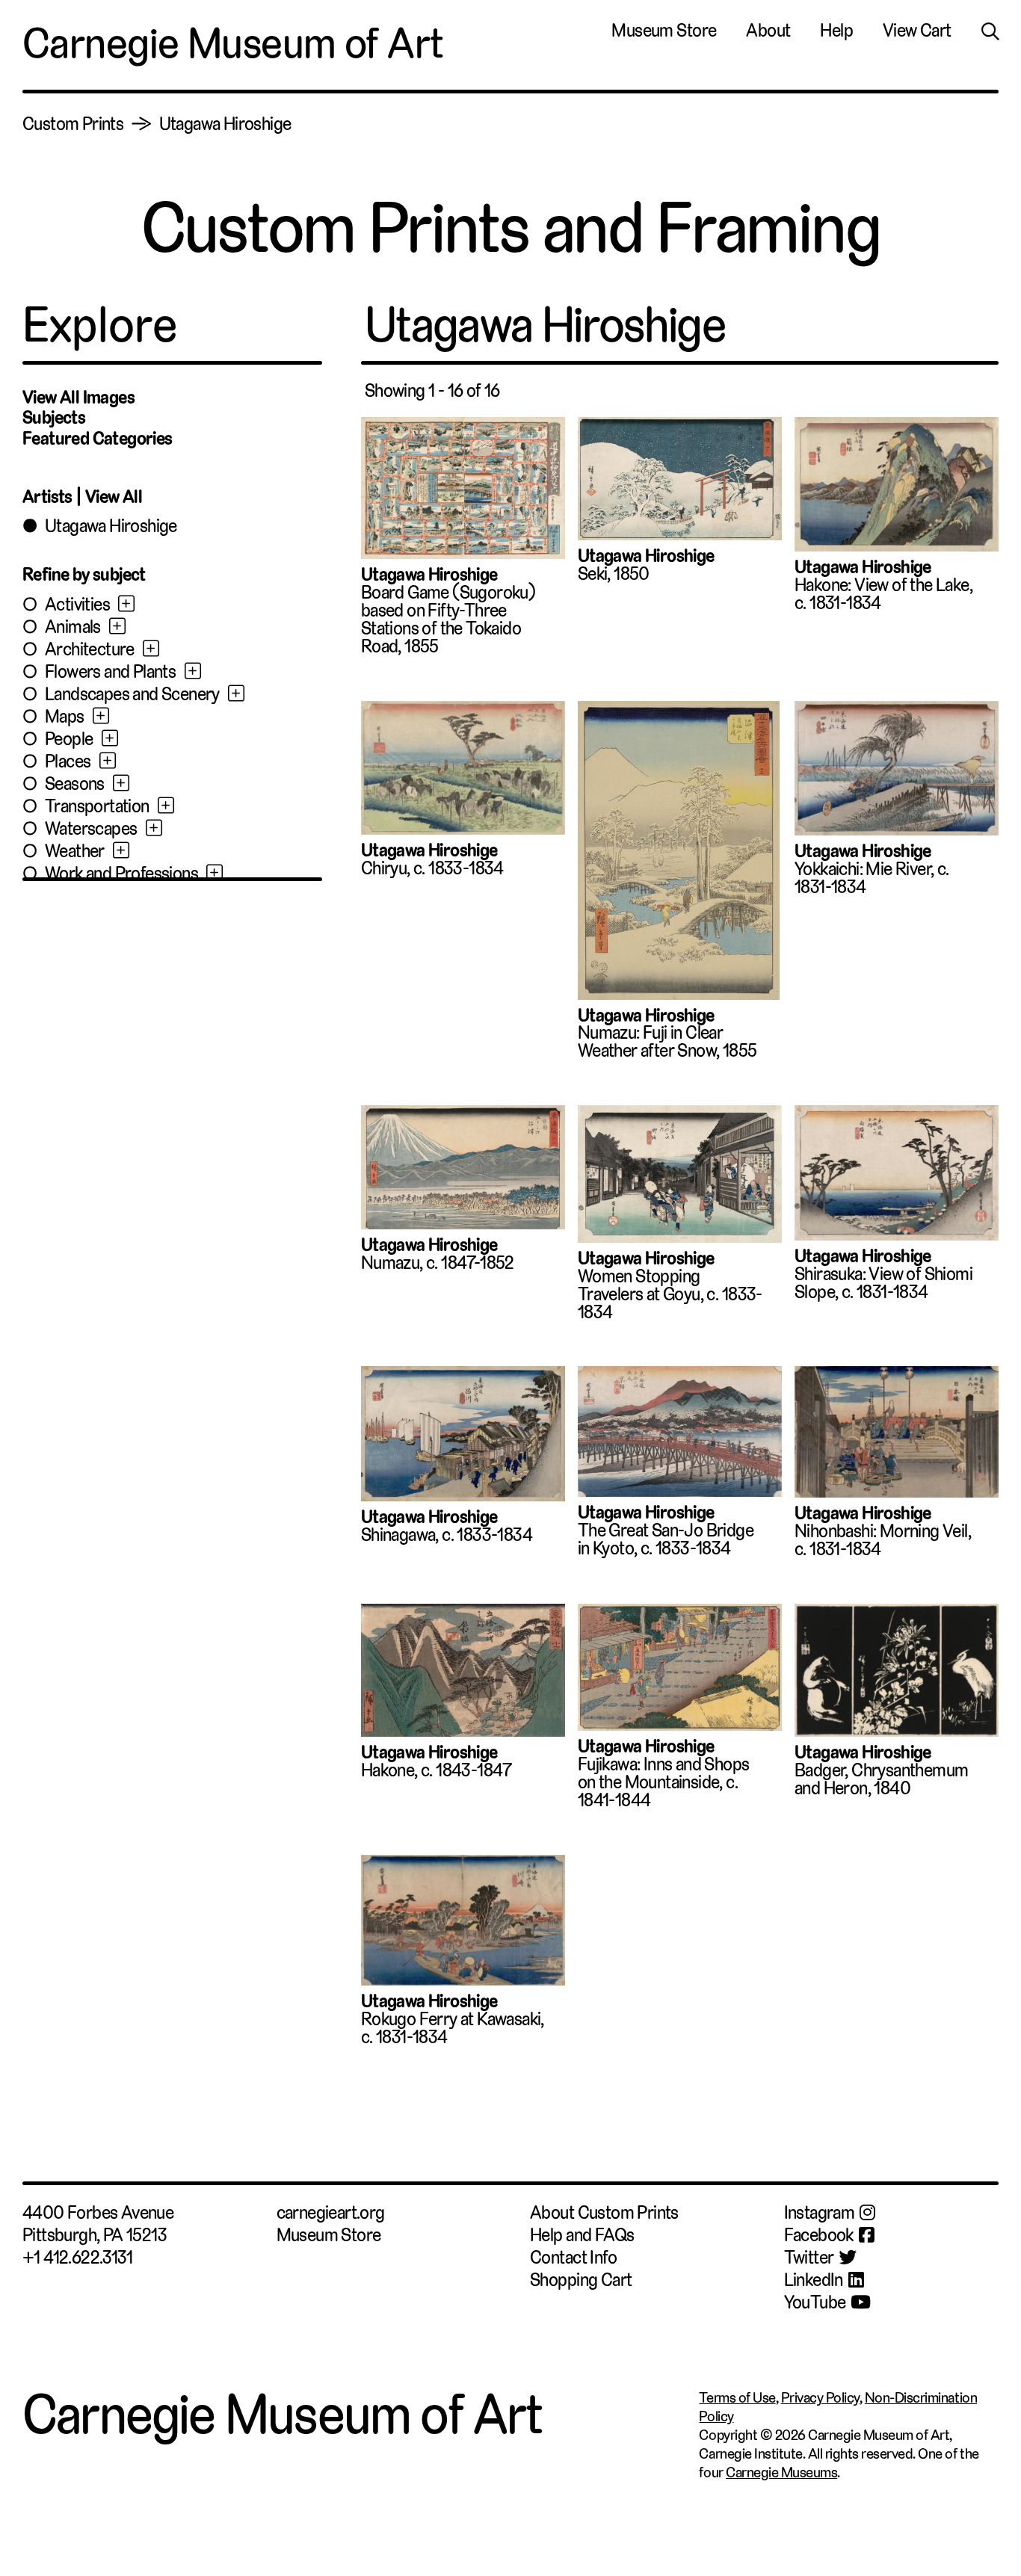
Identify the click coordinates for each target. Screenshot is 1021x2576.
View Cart (917, 31)
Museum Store (664, 31)
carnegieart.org (331, 2213)
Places (68, 762)
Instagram (820, 2213)
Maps (65, 717)
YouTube (815, 2302)
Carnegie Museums (781, 2472)
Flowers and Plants (110, 672)
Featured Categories (98, 439)
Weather (75, 851)
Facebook (819, 2235)
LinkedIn (814, 2280)
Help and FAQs (582, 2235)
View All (114, 497)
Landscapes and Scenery (132, 694)
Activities (77, 605)
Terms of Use (737, 2398)
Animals (73, 627)
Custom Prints (73, 124)
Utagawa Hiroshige (225, 124)
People (69, 739)
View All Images (78, 398)
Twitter (809, 2258)
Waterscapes (91, 829)
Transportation (97, 806)
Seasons (75, 784)
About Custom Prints (604, 2213)
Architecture (90, 649)
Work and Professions (121, 874)
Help (836, 31)
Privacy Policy (820, 2398)
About (768, 31)
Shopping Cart (581, 2280)
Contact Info (573, 2258)
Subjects (54, 418)
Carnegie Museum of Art (233, 43)
